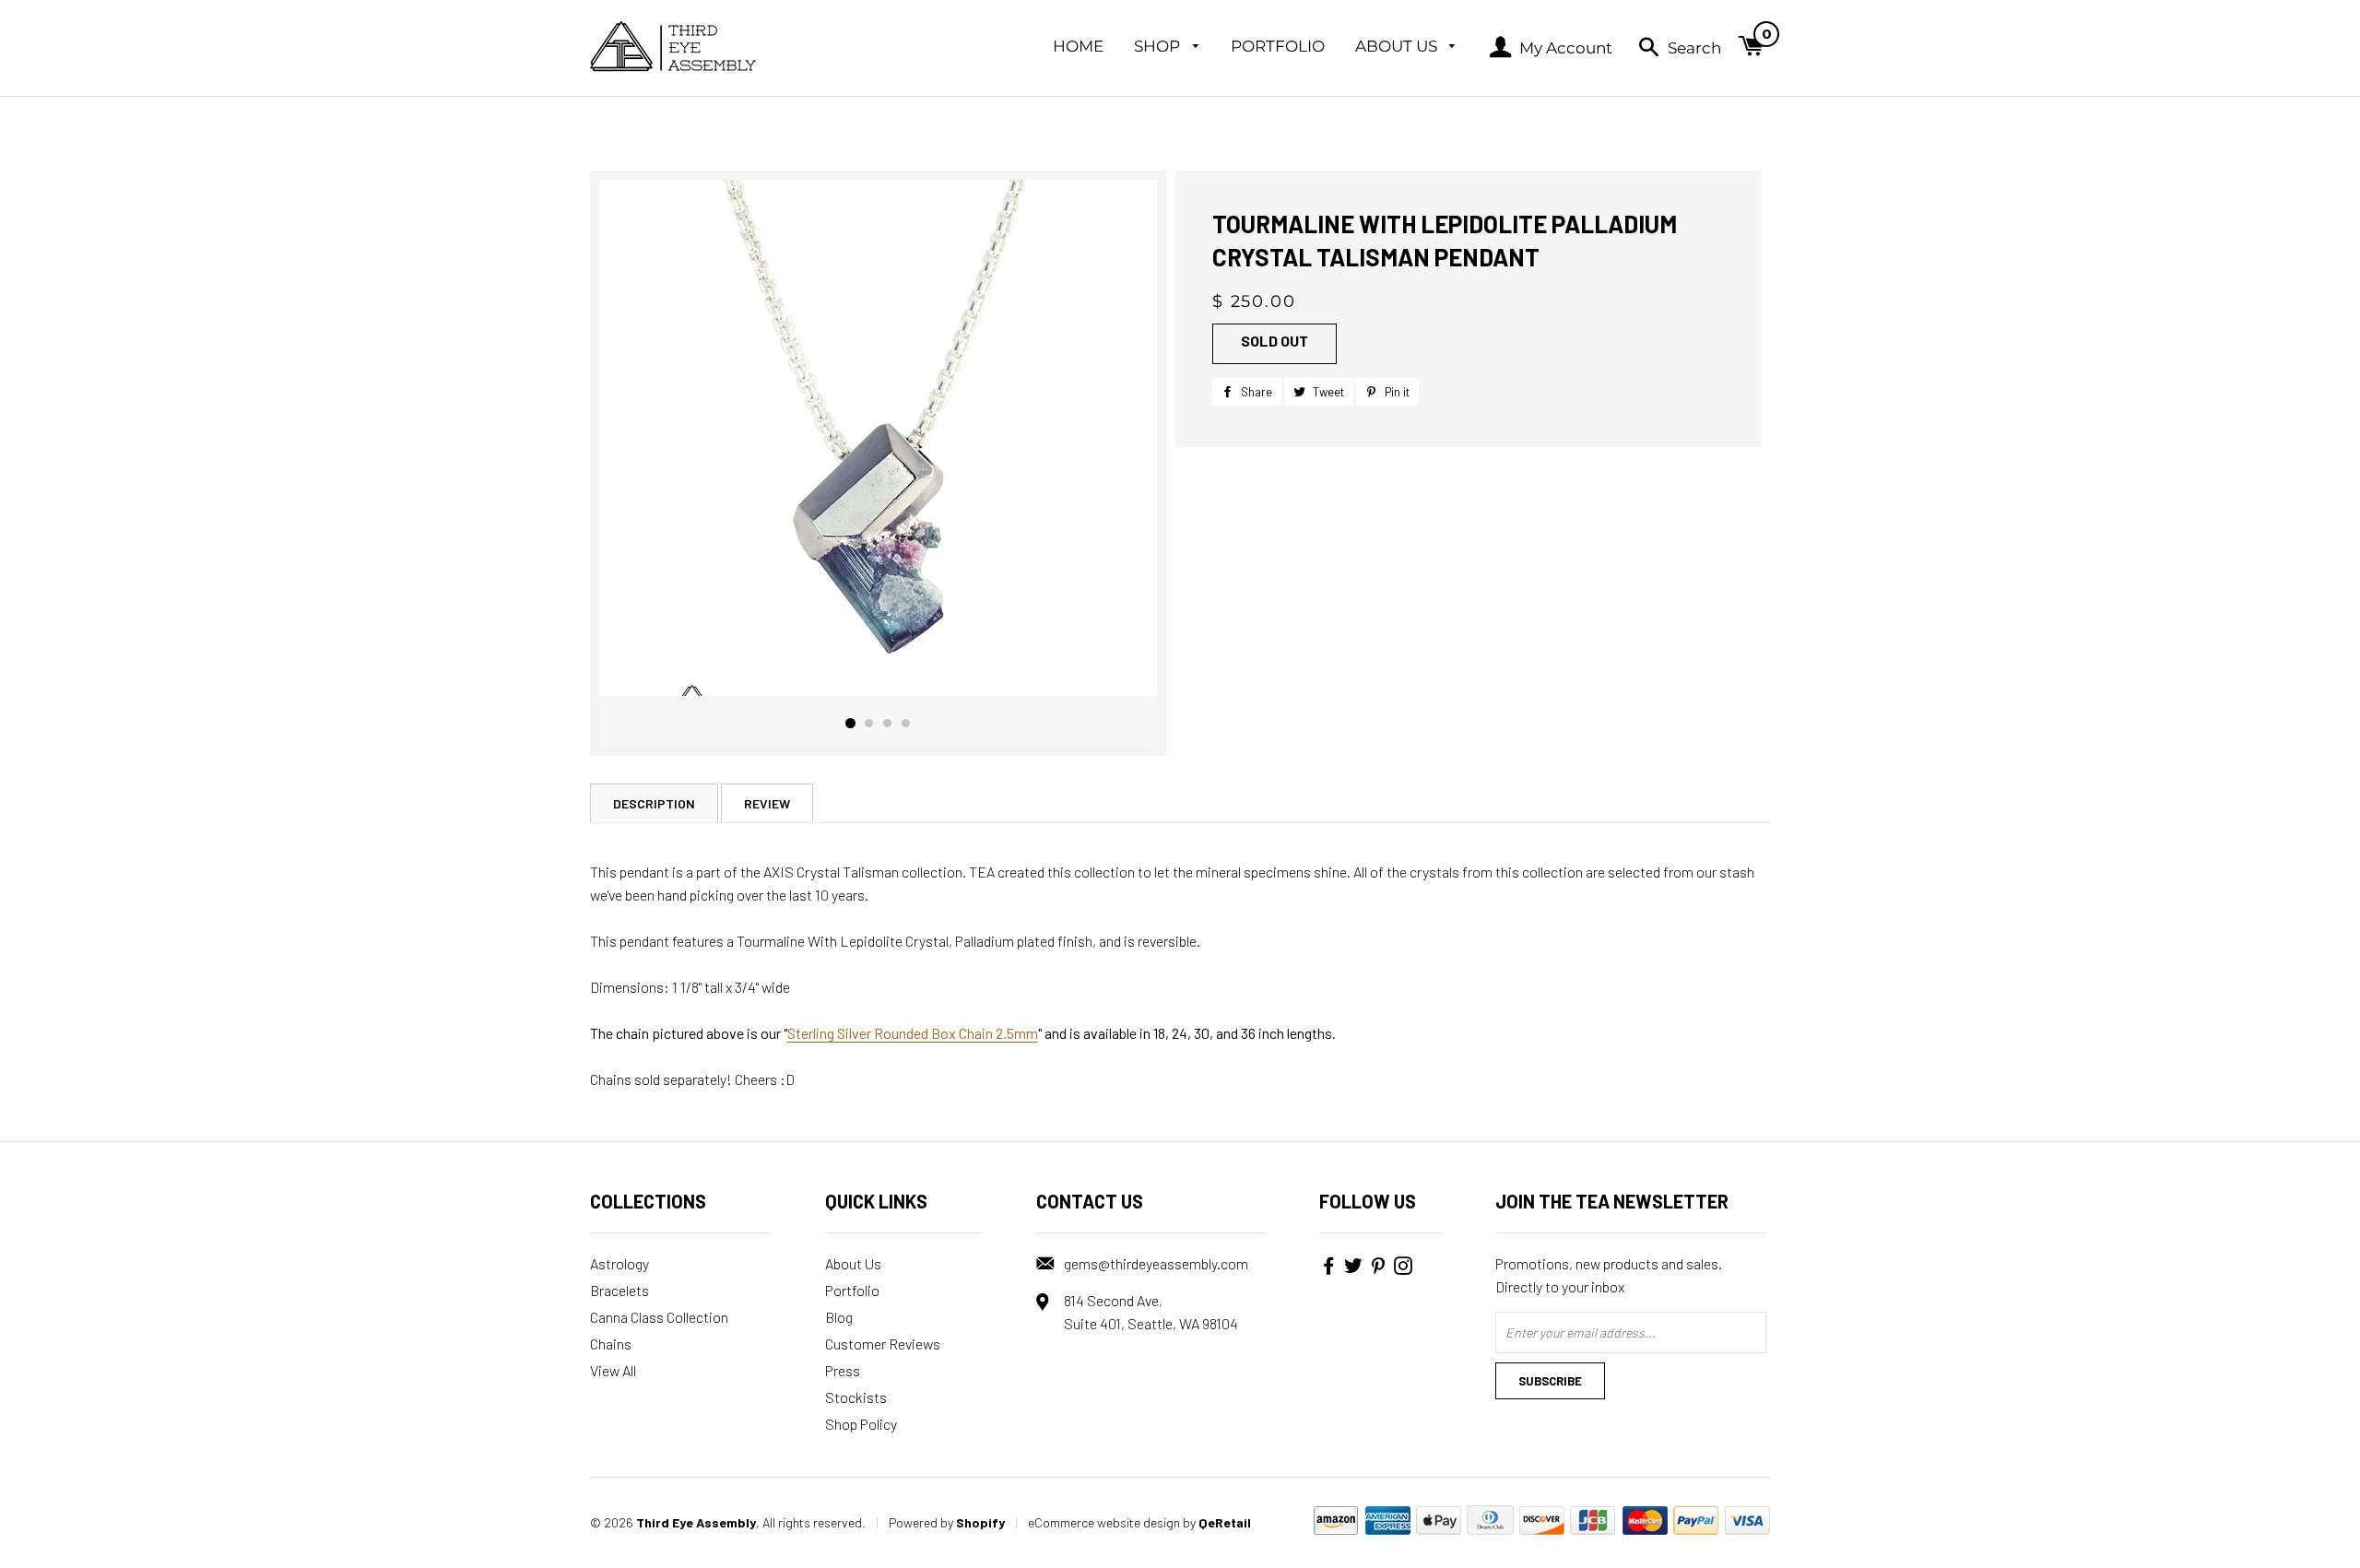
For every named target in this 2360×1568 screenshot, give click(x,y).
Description (654, 803)
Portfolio (1278, 46)
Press (843, 1370)
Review (767, 803)
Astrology (619, 1263)
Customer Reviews (883, 1344)
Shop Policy (861, 1424)
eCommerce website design (1104, 1522)
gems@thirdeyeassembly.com (1156, 1263)
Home (1078, 46)
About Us (1398, 46)
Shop (1159, 46)
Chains (611, 1344)
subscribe (1550, 1381)
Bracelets (619, 1290)
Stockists (856, 1397)
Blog (839, 1317)
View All (613, 1370)
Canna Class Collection (659, 1317)
